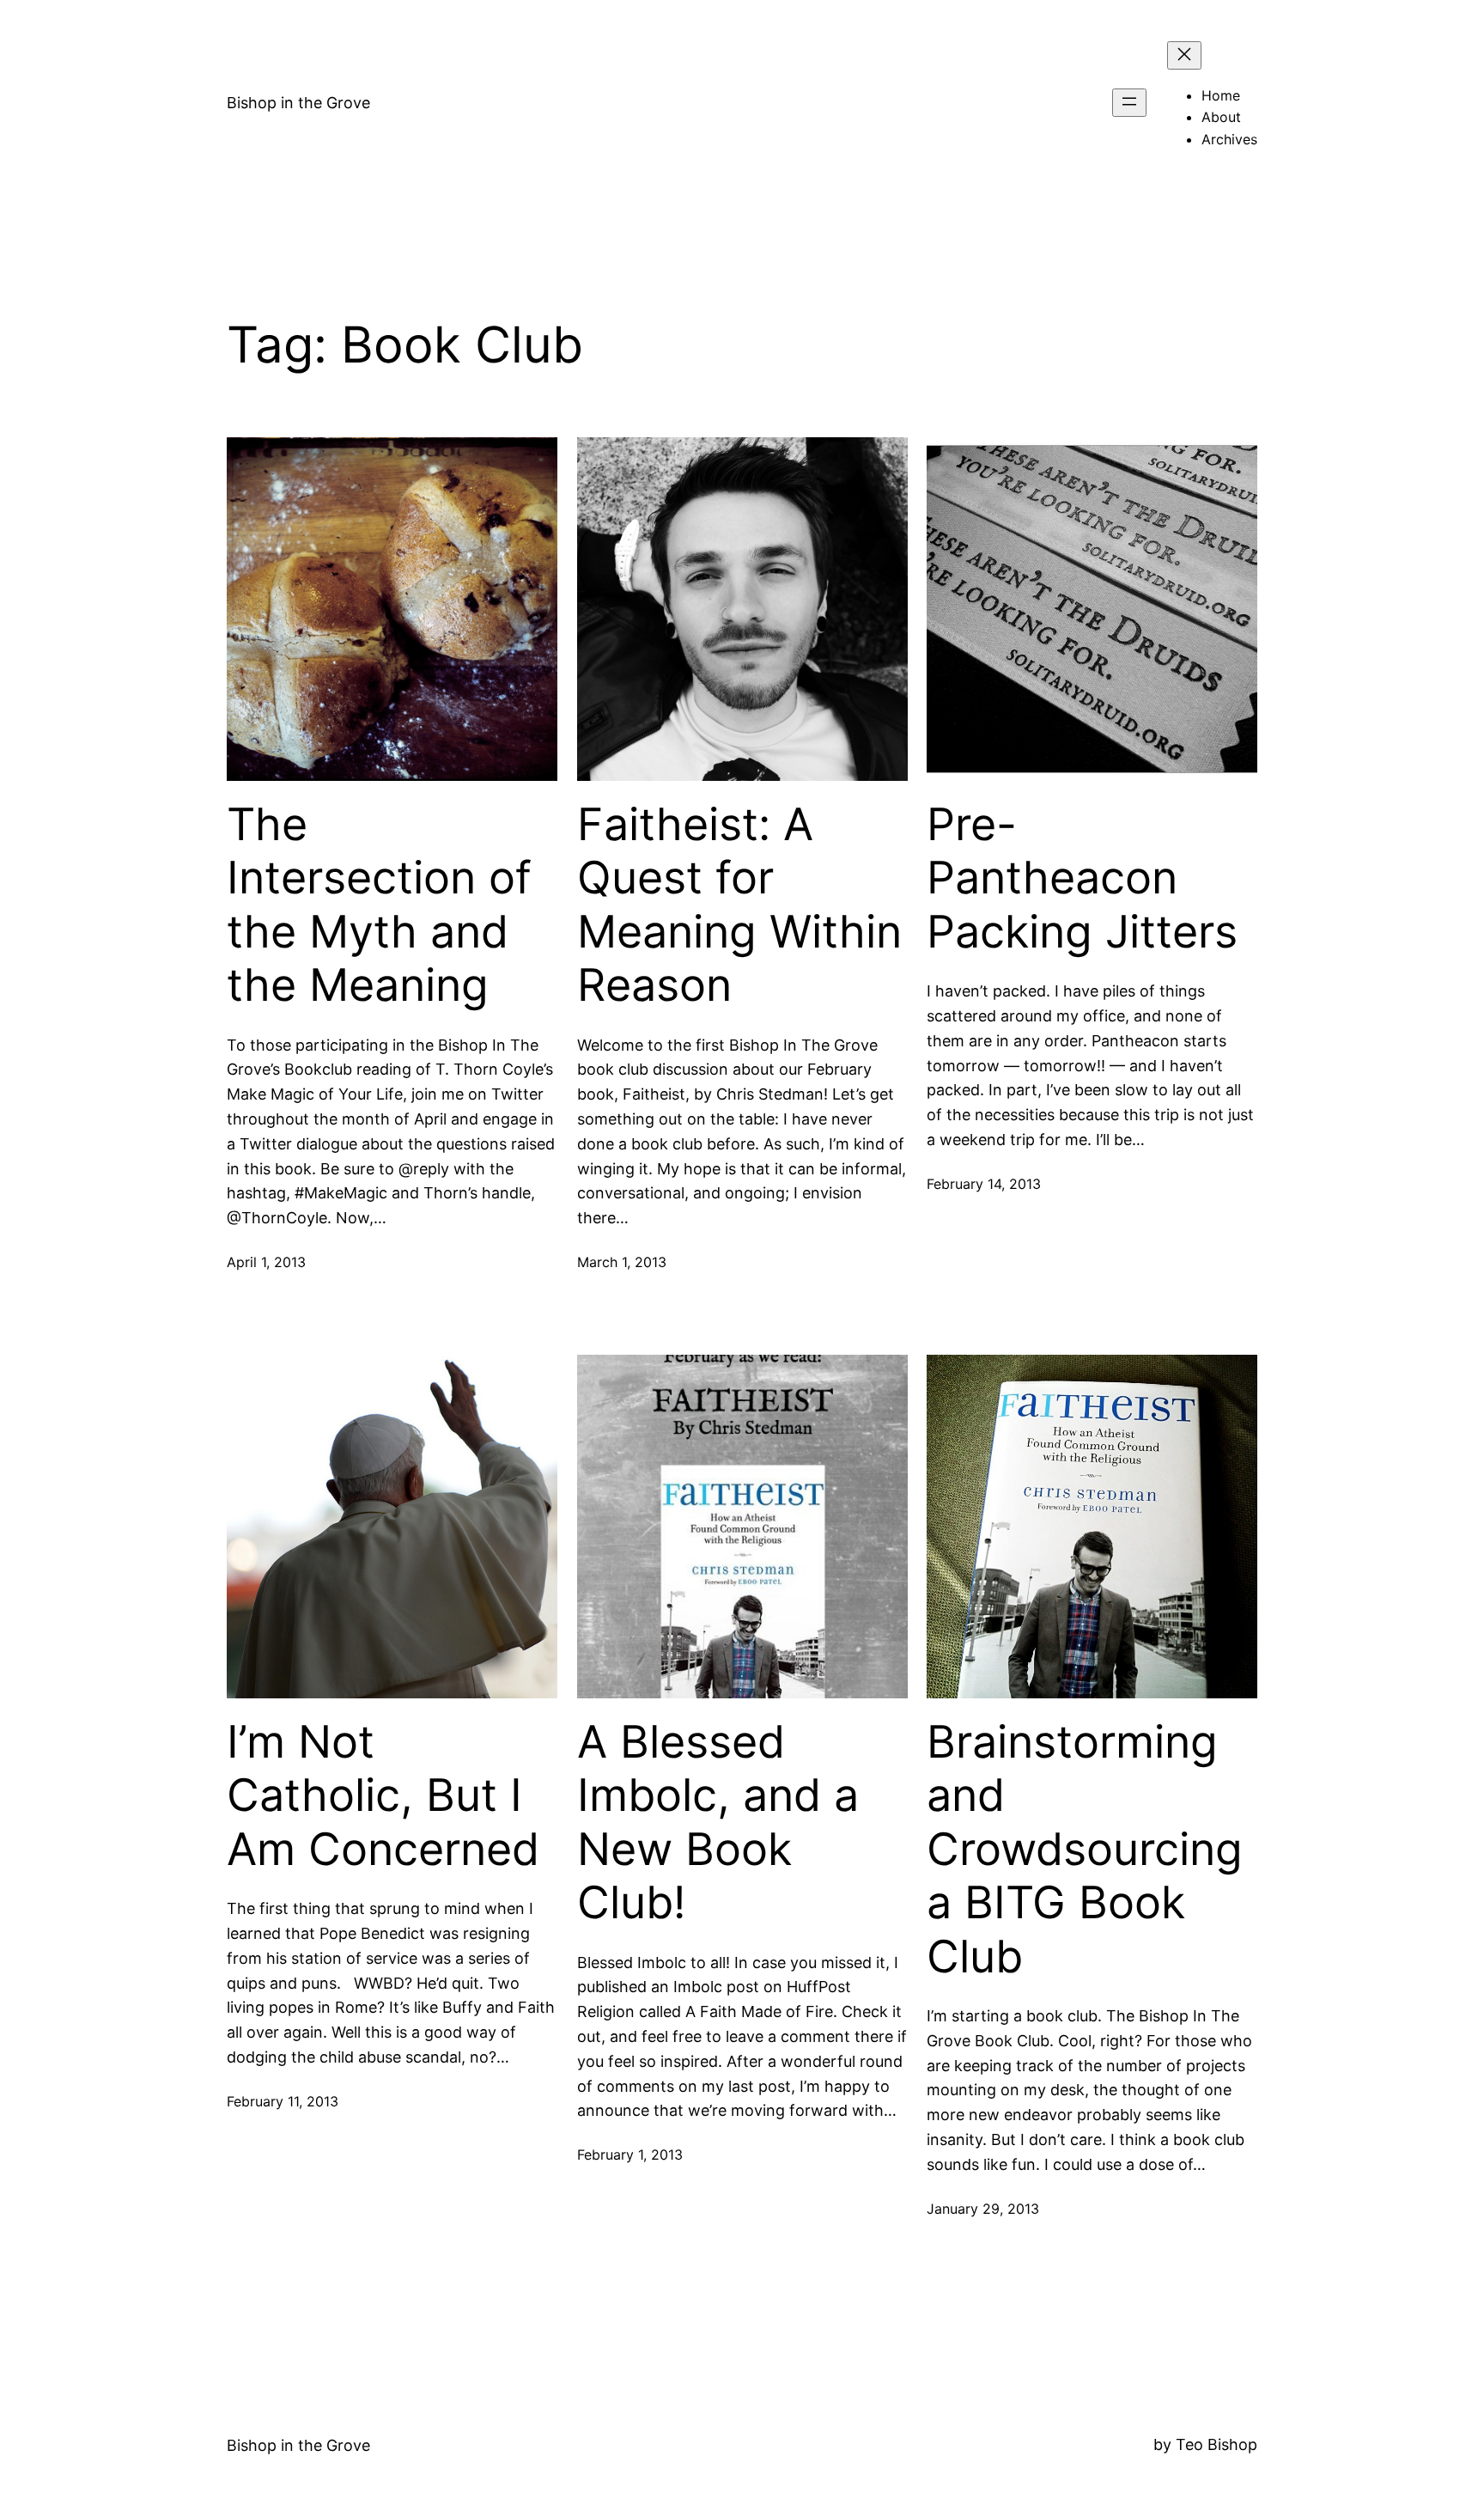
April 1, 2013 (266, 1262)
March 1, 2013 (622, 1262)
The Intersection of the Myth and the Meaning (379, 905)
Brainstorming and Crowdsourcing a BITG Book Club (1085, 1850)
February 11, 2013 (283, 2101)
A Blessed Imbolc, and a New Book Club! (718, 1822)
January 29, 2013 (983, 2209)
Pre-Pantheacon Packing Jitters (1082, 878)
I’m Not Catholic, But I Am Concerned (383, 1796)
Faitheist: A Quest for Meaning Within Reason (739, 905)
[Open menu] (1129, 103)
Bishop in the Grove (298, 103)
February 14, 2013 (984, 1184)
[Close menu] (1184, 55)
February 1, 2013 (630, 2155)
